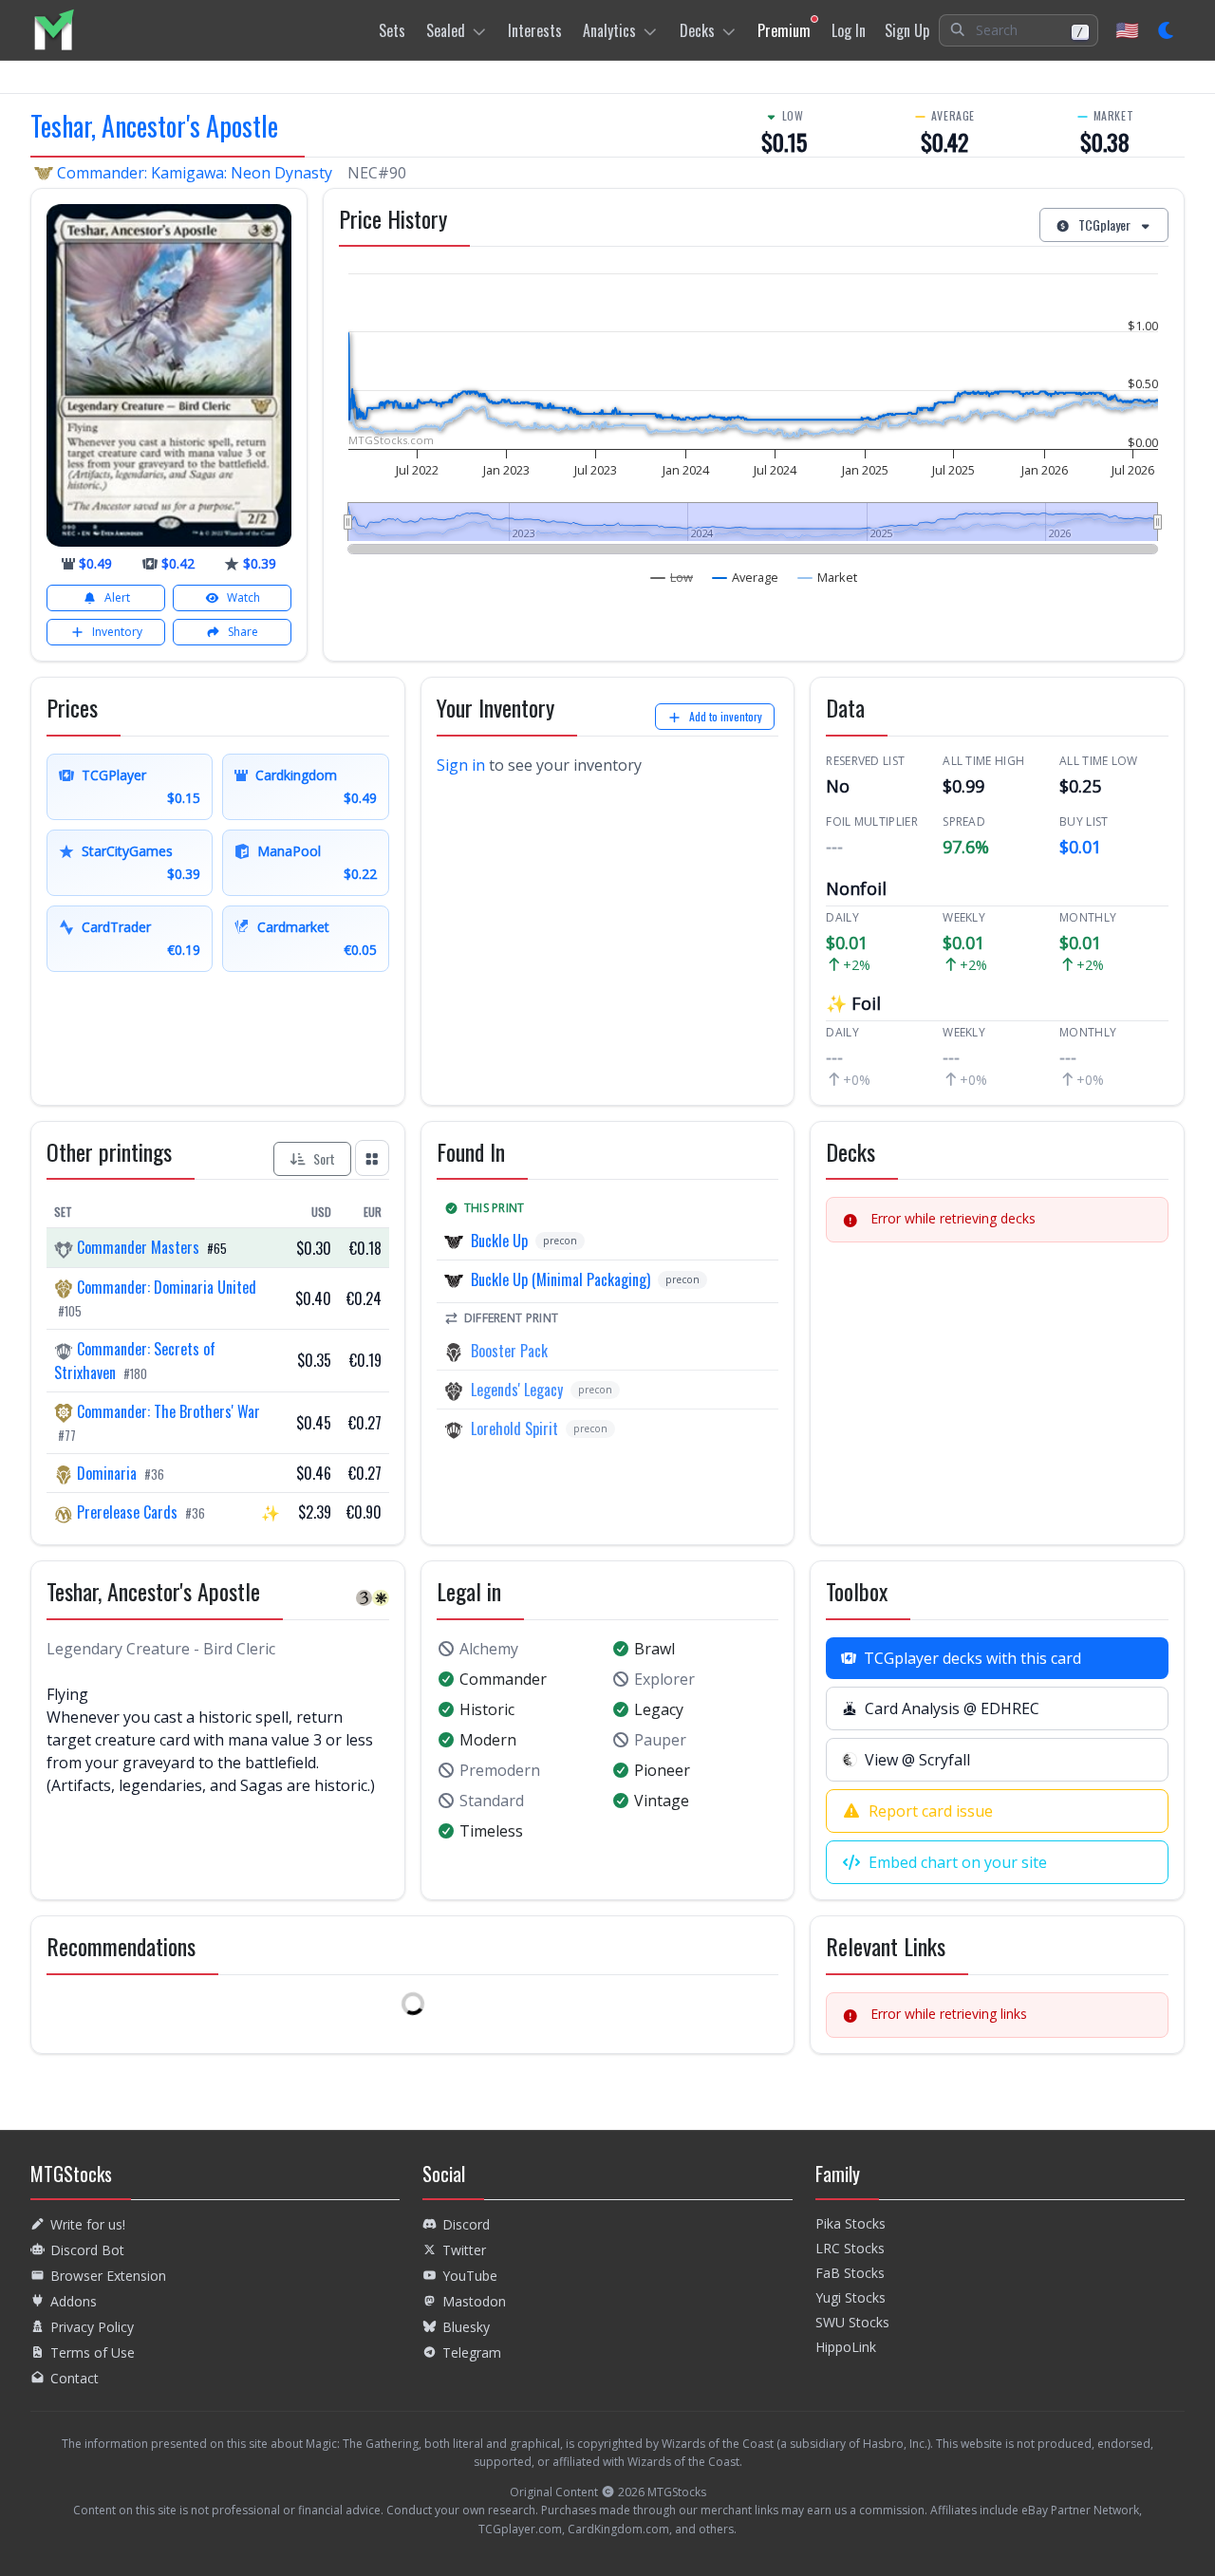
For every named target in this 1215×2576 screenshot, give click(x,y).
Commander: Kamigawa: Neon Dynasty (195, 173)
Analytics (609, 30)
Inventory (117, 632)
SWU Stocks (852, 2322)
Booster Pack (509, 1351)
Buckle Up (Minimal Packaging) (561, 1279)
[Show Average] (746, 577)
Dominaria (107, 1473)
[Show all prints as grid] (372, 1157)
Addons (74, 2301)
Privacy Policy (92, 2327)
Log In (849, 30)
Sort (324, 1158)
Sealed (446, 30)
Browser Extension (108, 2276)
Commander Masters (138, 1247)
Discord (466, 2224)
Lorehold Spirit (514, 1428)
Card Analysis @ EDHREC (952, 1708)
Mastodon (474, 2301)
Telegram (472, 2352)
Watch (243, 597)
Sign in (461, 765)
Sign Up (907, 30)
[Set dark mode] (1167, 30)
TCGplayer (1104, 224)
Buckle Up (499, 1241)
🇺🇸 (1127, 30)
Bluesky (466, 2327)
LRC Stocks (850, 2248)
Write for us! (88, 2224)
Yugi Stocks (850, 2297)
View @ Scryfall (917, 1760)
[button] (1019, 30)
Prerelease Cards (127, 1512)
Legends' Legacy (517, 1390)
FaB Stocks (850, 2273)
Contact (75, 2378)
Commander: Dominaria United (165, 1287)
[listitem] (54, 30)
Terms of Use (93, 2352)
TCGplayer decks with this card (972, 1658)
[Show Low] (672, 577)
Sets (392, 30)
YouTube (470, 2276)
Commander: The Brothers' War (167, 1411)
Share (243, 632)
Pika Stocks (850, 2223)
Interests (535, 30)
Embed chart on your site (958, 1862)
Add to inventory (726, 716)
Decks (697, 30)
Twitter (464, 2250)
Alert (117, 597)
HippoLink (846, 2347)
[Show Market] (828, 577)
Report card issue (931, 1811)
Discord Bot (87, 2250)
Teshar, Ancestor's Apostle (154, 126)
